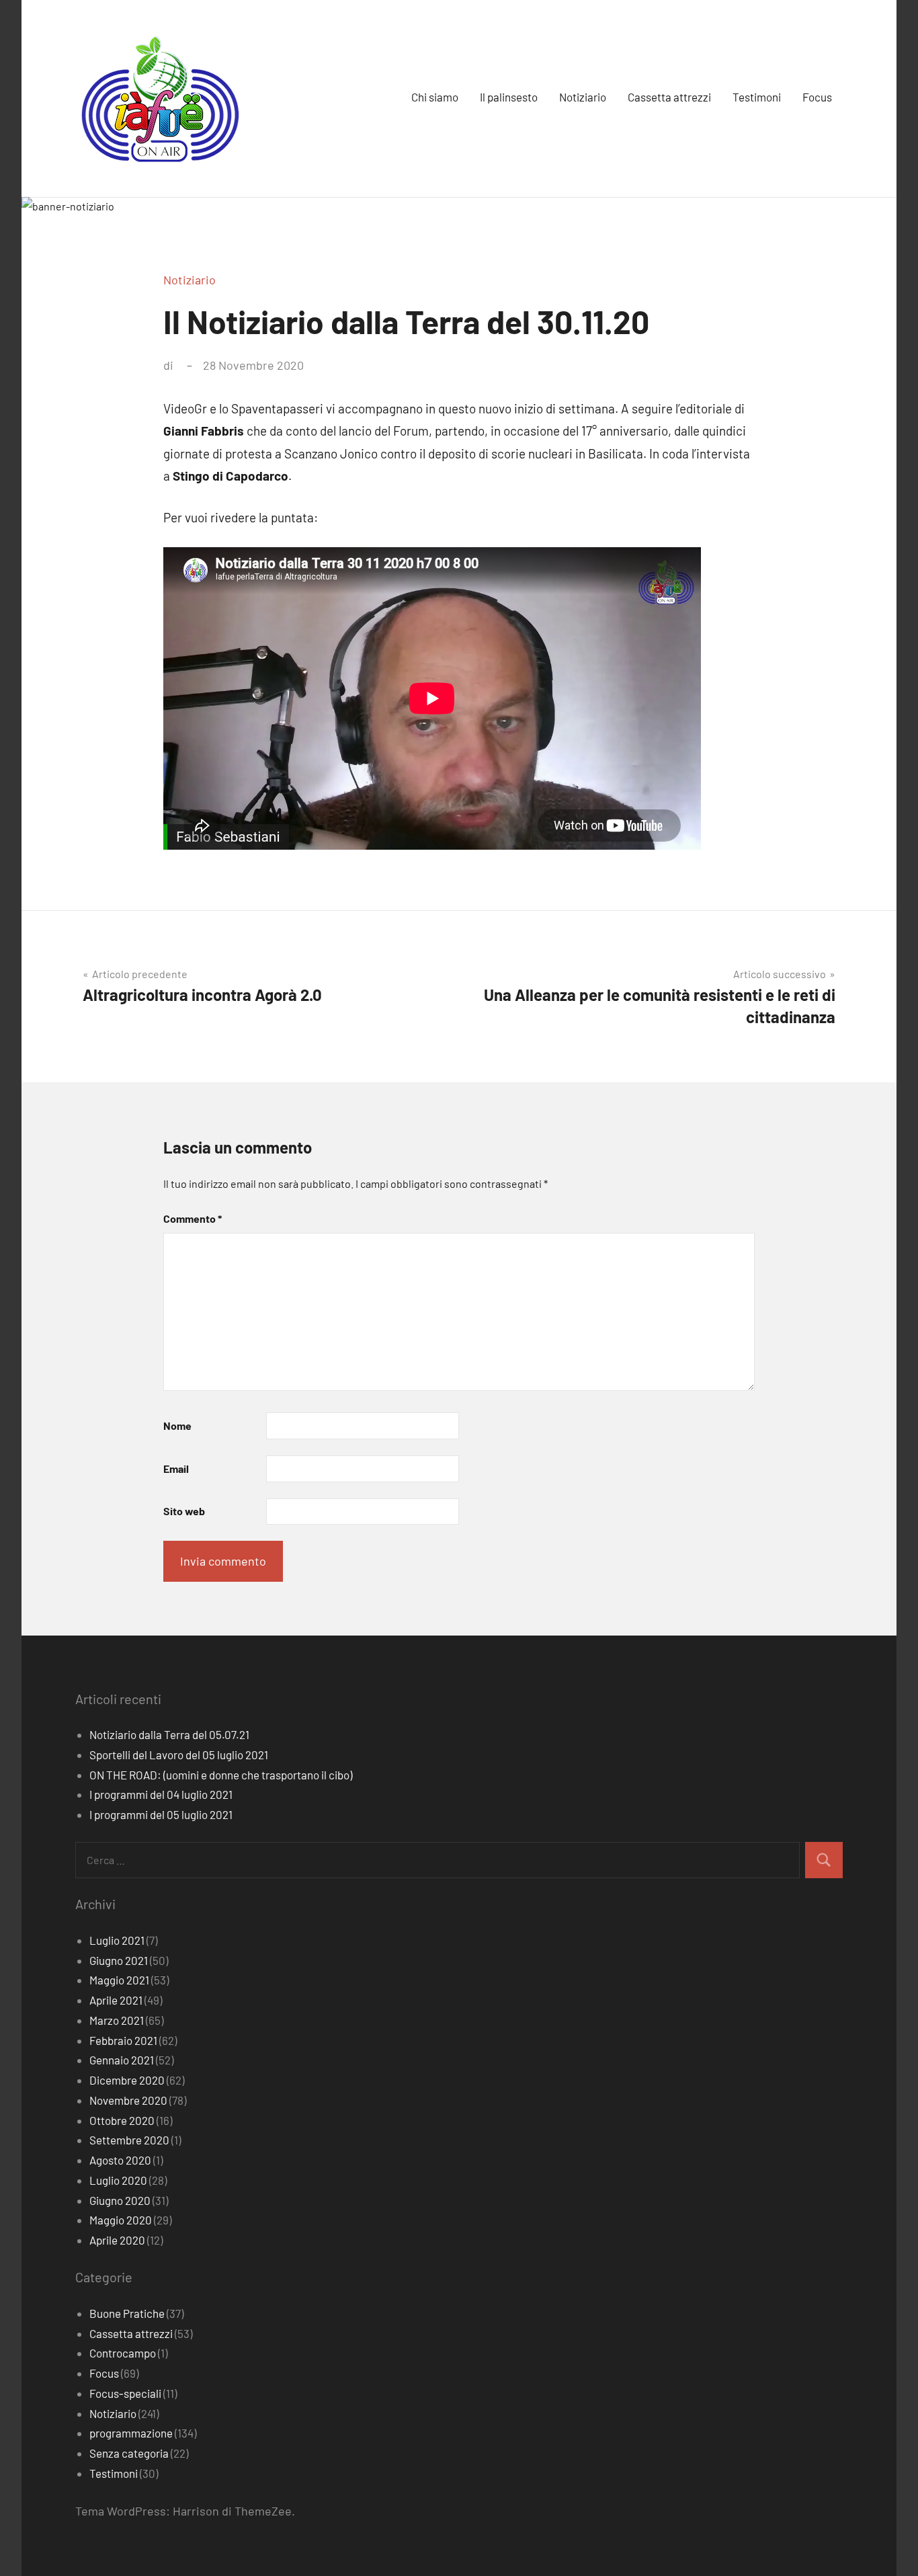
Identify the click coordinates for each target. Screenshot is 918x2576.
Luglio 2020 (118, 2180)
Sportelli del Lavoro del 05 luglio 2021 (179, 1755)
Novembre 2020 (128, 2100)
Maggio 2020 (121, 2220)
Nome (177, 1425)
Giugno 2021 (119, 1960)
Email (176, 1468)
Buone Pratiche (127, 2313)
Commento (193, 1218)
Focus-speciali (125, 2393)
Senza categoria (129, 2453)
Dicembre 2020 (127, 2080)
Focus (817, 97)
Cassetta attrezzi (669, 97)
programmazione (131, 2433)
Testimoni (757, 97)
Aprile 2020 (117, 2240)
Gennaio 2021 (122, 2060)
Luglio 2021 (117, 1940)
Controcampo (123, 2353)
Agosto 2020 (120, 2160)
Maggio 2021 (119, 1980)
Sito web (184, 1511)
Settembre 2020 (129, 2140)
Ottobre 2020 (122, 2120)
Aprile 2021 (116, 2000)
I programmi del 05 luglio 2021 (161, 1814)
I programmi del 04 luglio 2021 (161, 1794)
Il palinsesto (509, 97)
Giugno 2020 (120, 2200)
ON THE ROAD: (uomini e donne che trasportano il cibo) (221, 1775)
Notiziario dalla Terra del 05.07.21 (169, 1734)
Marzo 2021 (117, 2020)
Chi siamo (435, 97)
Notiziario (583, 97)
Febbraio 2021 (123, 2040)
